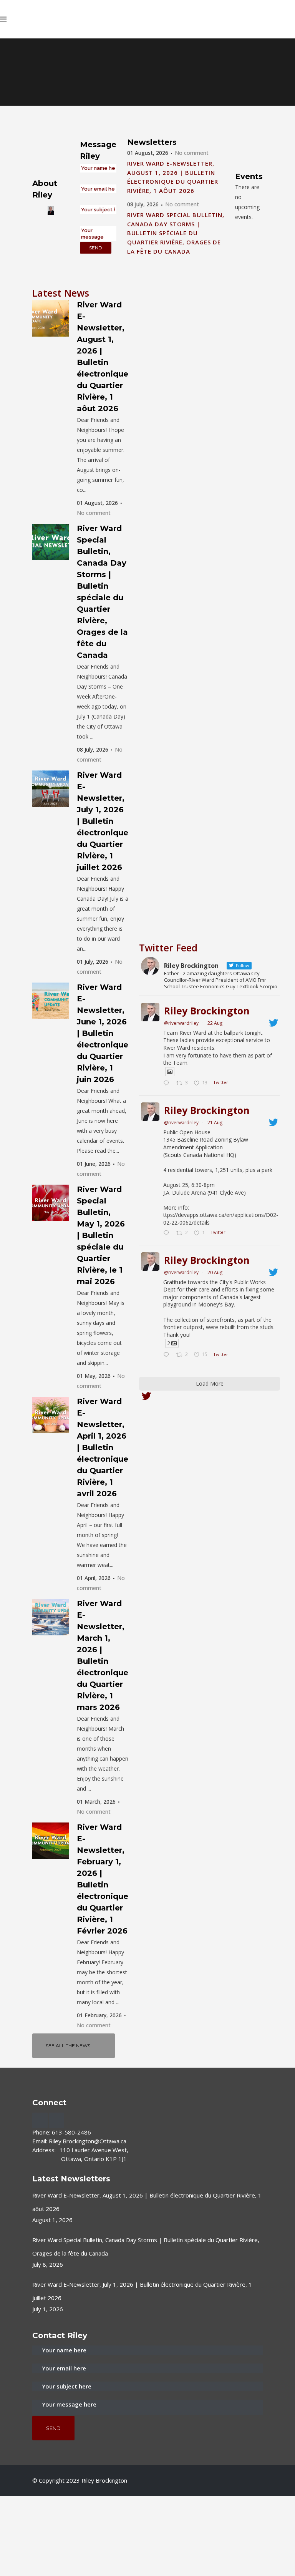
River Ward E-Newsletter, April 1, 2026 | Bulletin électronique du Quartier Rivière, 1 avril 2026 (103, 1447)
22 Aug (215, 1023)
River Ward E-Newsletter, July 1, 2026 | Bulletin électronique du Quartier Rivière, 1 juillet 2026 (103, 821)
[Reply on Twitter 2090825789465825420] (168, 1233)
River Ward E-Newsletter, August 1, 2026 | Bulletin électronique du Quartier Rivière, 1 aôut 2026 (147, 2211)
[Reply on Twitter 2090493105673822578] (168, 1355)
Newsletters (152, 142)
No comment (192, 153)
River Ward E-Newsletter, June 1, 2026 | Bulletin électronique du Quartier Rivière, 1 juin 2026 (103, 1033)
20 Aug (215, 1272)
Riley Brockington (207, 1011)
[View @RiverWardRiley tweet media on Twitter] (170, 1072)
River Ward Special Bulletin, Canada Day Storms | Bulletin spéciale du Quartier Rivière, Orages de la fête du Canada (176, 233)
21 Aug (215, 1123)
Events (249, 176)
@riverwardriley (181, 1023)
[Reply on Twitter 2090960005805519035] (168, 1084)
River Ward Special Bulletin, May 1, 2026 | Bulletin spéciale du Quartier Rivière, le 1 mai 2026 (101, 1235)
